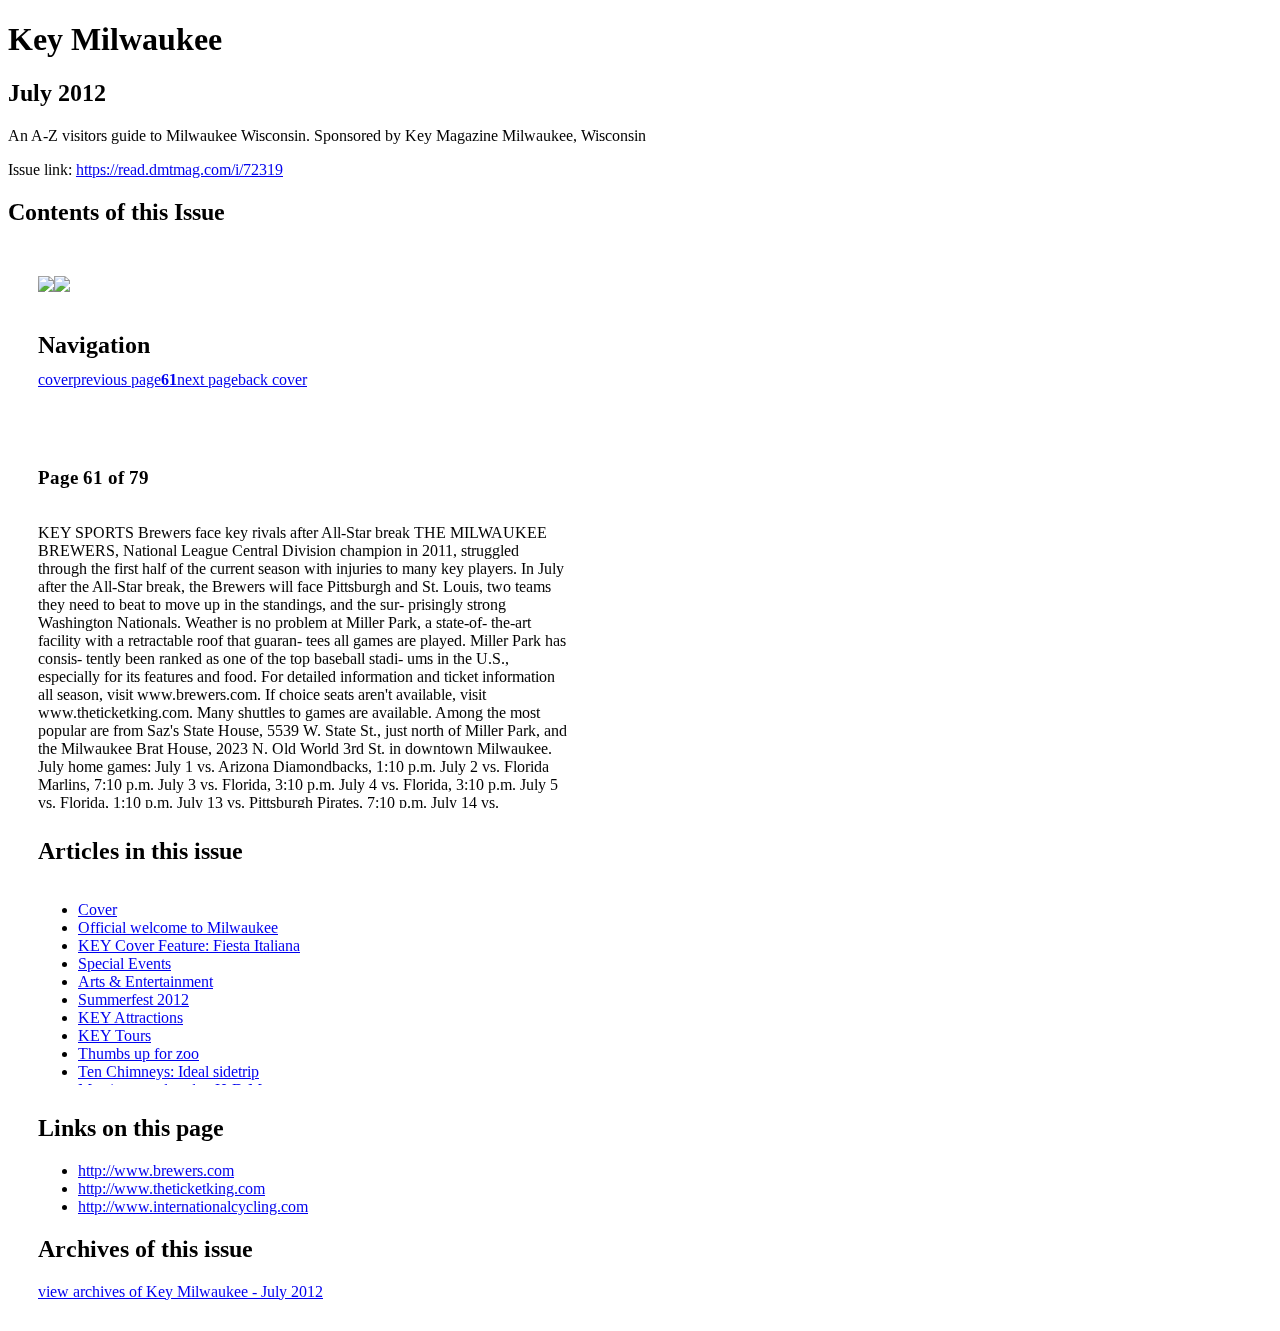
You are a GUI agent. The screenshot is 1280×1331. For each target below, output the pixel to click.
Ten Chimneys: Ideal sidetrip (168, 1071)
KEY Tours (114, 1035)
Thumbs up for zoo (138, 1053)
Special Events (124, 963)
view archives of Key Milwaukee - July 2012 (180, 1291)
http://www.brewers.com (156, 1170)
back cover (272, 379)
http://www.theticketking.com (171, 1188)
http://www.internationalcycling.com (193, 1206)
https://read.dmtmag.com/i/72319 (179, 169)
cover (55, 379)
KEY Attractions (130, 1017)
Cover (97, 909)
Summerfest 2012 (133, 999)
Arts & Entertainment (145, 981)
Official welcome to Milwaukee (178, 927)
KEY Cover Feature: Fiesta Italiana (189, 945)
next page (207, 379)
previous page (117, 379)
